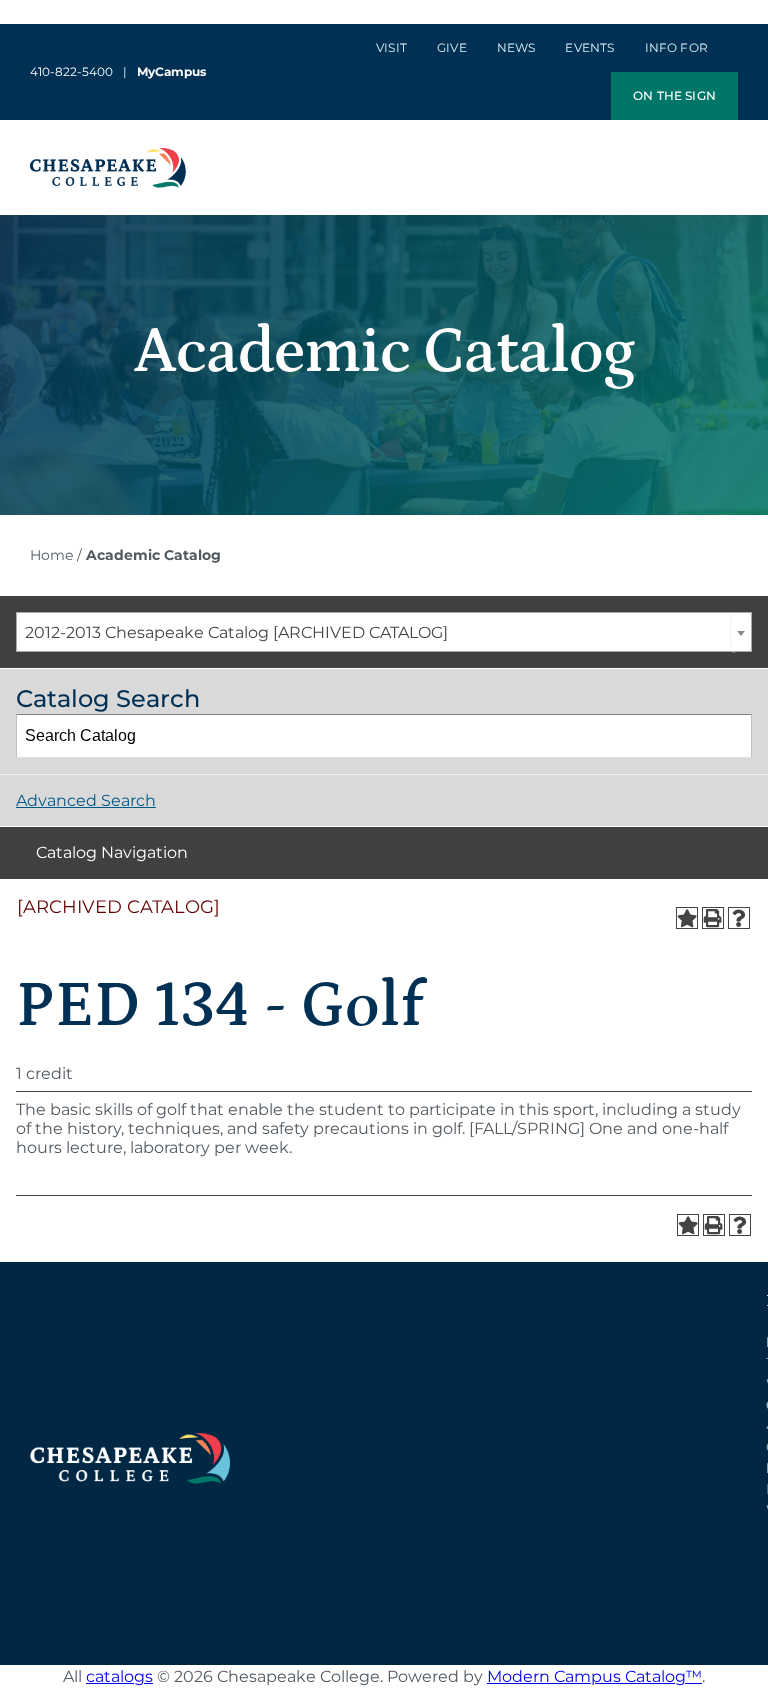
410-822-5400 (71, 71)
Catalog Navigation (112, 852)
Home (51, 555)
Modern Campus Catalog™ (594, 1676)
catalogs (119, 1676)
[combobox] (384, 632)
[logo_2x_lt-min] (130, 1440)
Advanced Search (86, 800)
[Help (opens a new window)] (739, 918)
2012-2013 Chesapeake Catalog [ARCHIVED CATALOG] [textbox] (236, 632)
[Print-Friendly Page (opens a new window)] (713, 918)
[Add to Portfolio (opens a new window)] (687, 918)
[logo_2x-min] (108, 155)
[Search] (731, 736)
